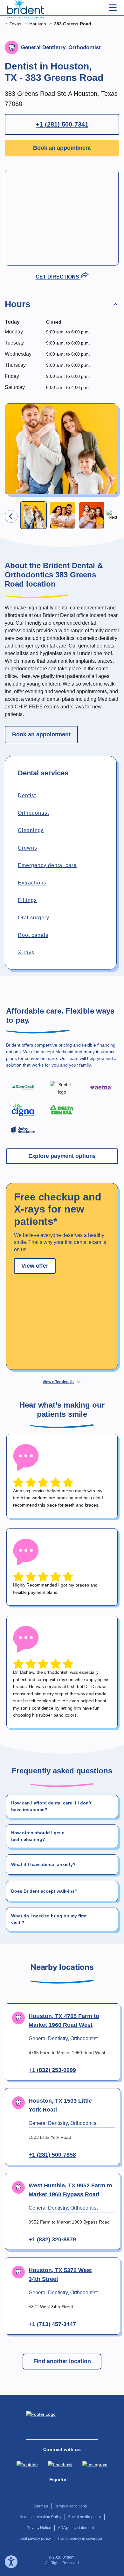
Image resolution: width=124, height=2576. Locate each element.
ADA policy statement (76, 2528)
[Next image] (113, 516)
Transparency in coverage (80, 2539)
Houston (38, 24)
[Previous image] (11, 516)
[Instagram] (95, 2465)
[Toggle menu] (113, 8)
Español (59, 2480)
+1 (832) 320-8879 (52, 2239)
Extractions (32, 883)
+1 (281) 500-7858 (52, 2155)
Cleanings (31, 830)
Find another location (62, 2361)
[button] (62, 306)
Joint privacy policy (35, 2539)
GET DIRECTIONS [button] (58, 277)
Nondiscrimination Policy (41, 2517)
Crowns (28, 848)
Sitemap (41, 2506)
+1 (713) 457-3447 (52, 2324)
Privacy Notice (39, 2528)
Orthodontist (33, 813)
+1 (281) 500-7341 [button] (62, 124)
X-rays (26, 953)
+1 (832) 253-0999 (52, 2070)
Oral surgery (34, 918)
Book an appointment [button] (62, 148)
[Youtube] (27, 2465)
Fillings (27, 900)
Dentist (27, 795)
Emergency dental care (47, 865)
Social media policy (85, 2517)
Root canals (33, 935)
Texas (15, 24)
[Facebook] (60, 2465)
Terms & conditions (71, 2506)
